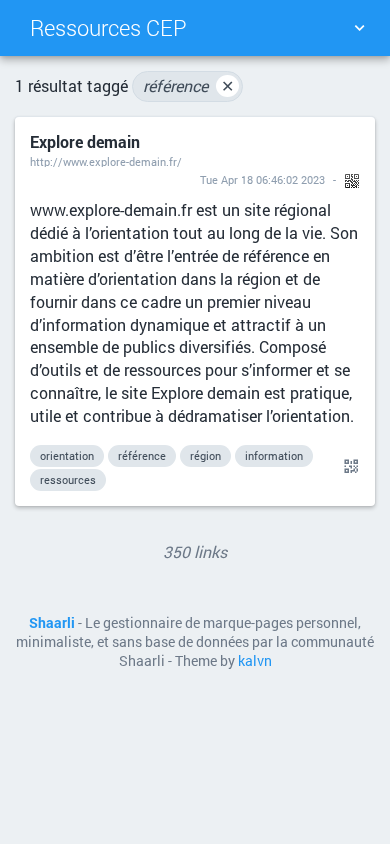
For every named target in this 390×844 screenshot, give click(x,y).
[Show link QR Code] (348, 467)
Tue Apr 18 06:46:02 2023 (262, 179)
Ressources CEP (108, 27)
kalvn (255, 661)
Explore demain (85, 141)
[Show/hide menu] (359, 28)
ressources (68, 479)
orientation (67, 455)
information (274, 455)
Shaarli (52, 623)
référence (188, 85)
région (205, 455)
